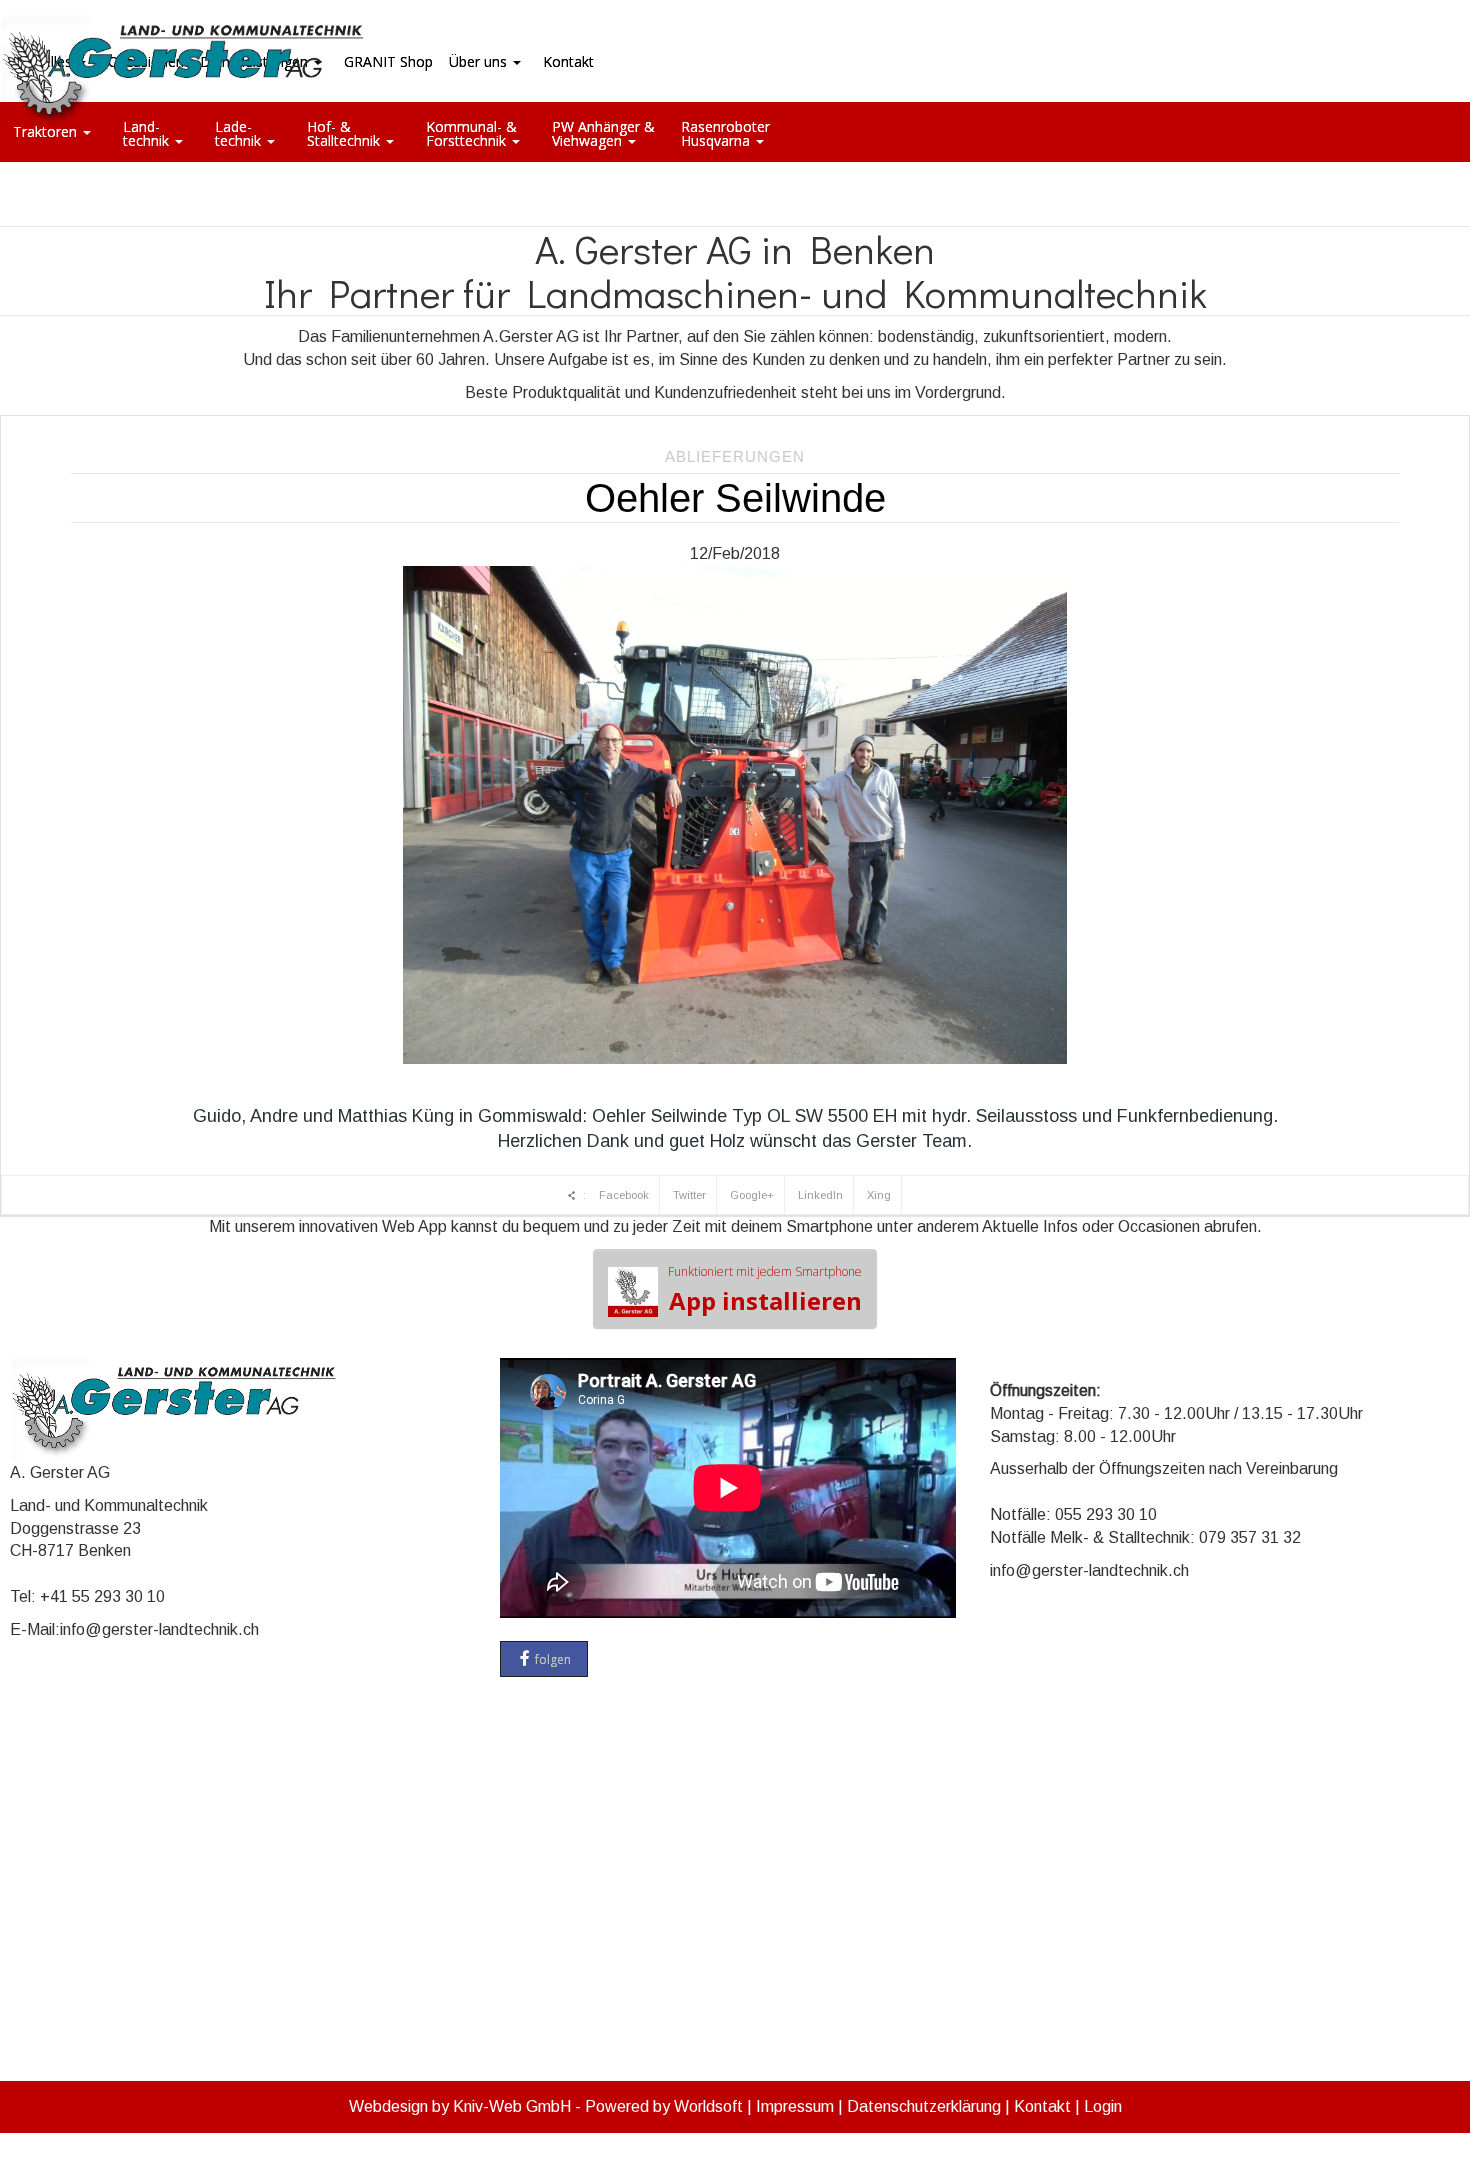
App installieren (765, 1290)
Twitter (689, 1195)
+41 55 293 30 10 (102, 1596)
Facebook (624, 1195)
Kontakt (1042, 2106)
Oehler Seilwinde (735, 498)
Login (1103, 2106)
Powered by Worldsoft (664, 2106)
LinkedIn (820, 1195)
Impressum (795, 2106)
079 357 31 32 (1250, 1537)
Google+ (752, 1195)
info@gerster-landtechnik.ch (159, 1629)
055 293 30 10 (1106, 1514)
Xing (879, 1195)
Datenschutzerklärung (924, 2106)
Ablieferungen (735, 456)
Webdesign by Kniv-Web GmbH (460, 2106)
